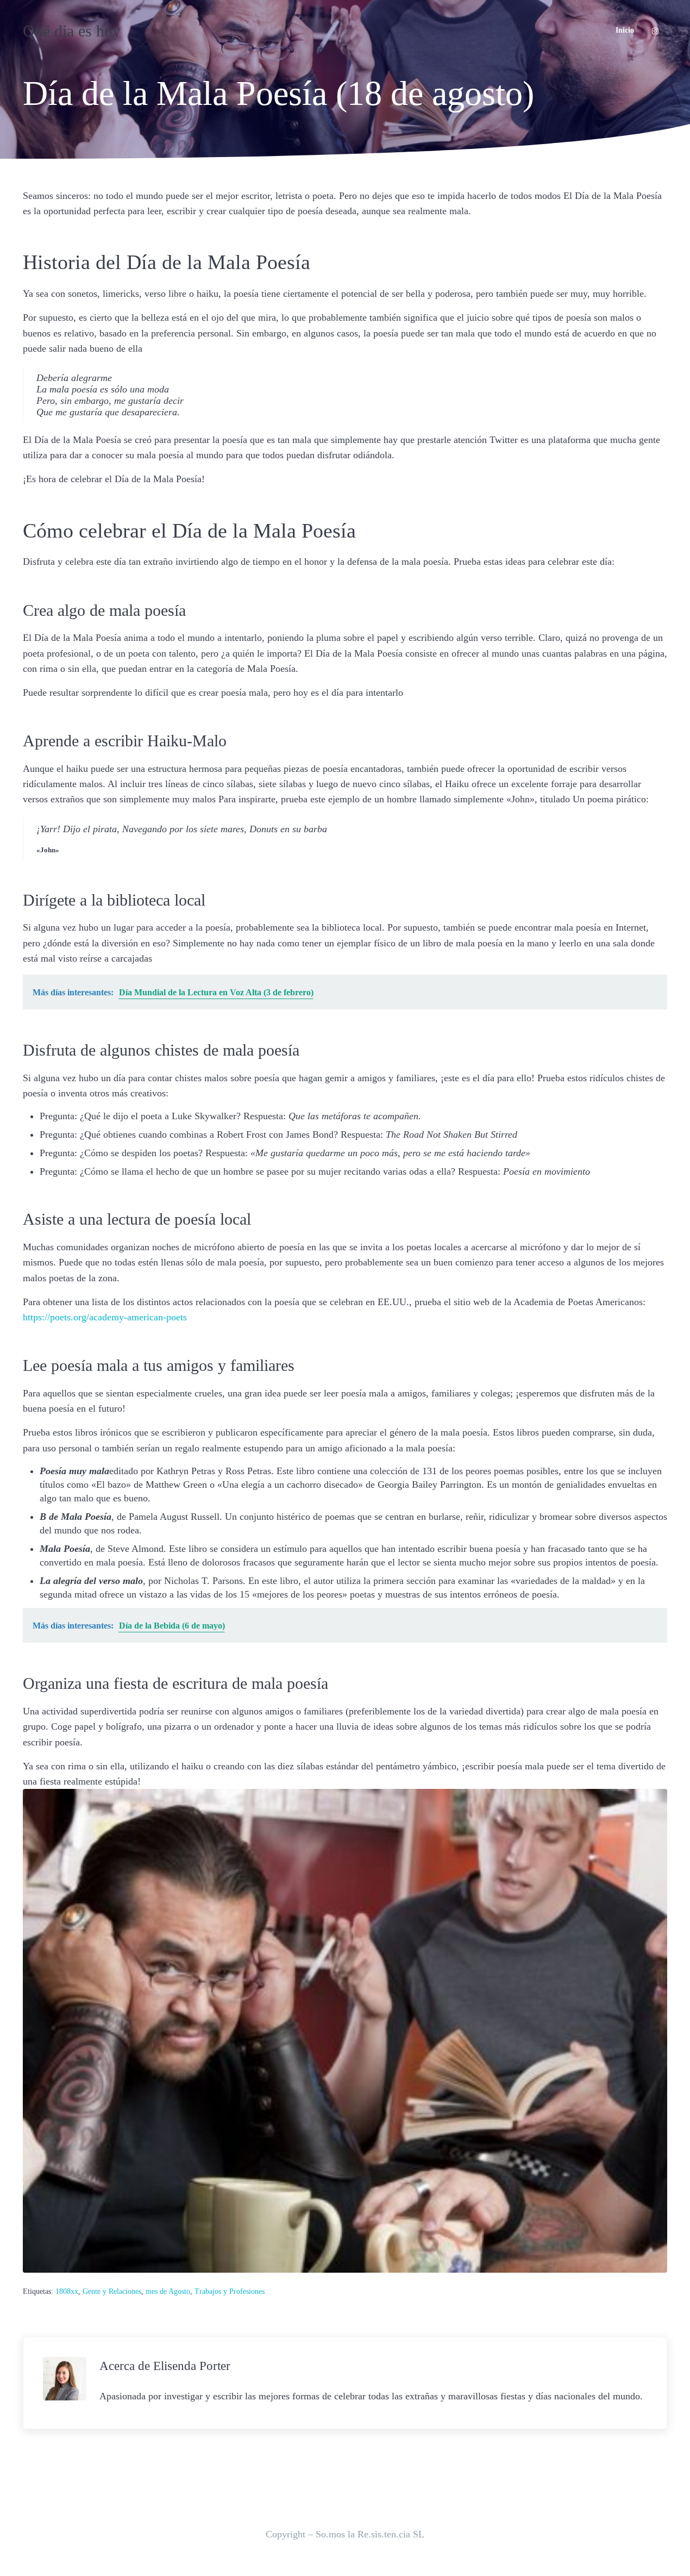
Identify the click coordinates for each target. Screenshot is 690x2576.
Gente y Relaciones (112, 2291)
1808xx (67, 2291)
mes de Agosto (168, 2291)
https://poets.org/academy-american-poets (105, 1317)
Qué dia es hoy (72, 31)
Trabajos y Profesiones (230, 2291)
